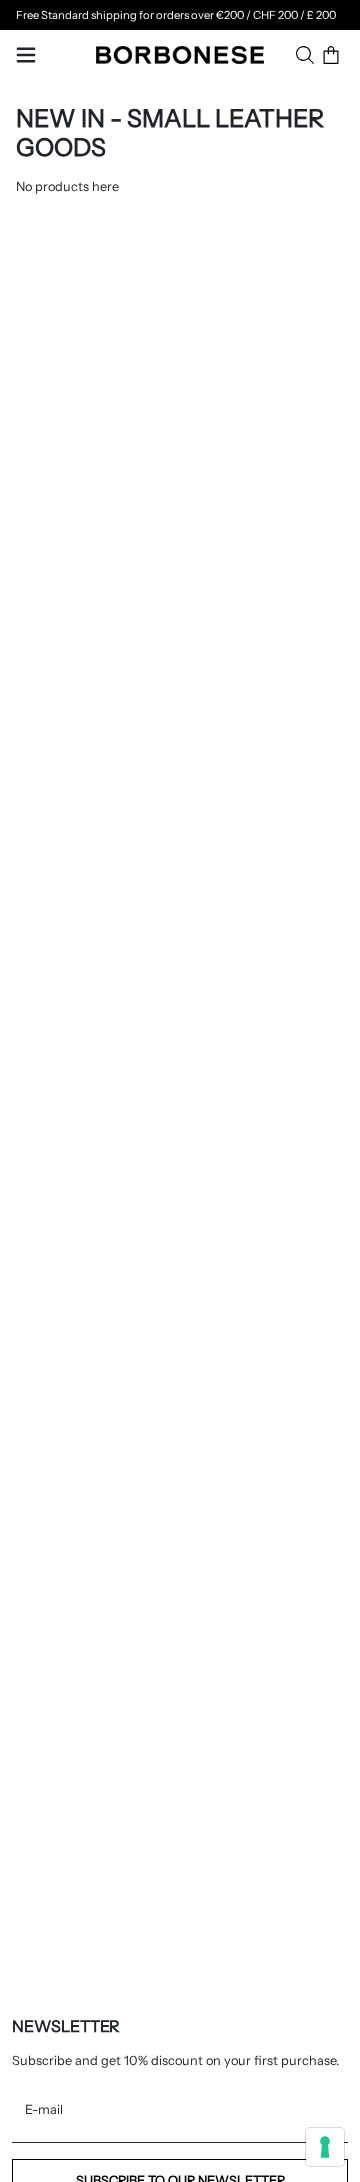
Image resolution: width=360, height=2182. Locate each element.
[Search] (305, 55)
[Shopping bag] (331, 55)
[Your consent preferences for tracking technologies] (325, 2147)
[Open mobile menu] (26, 55)
